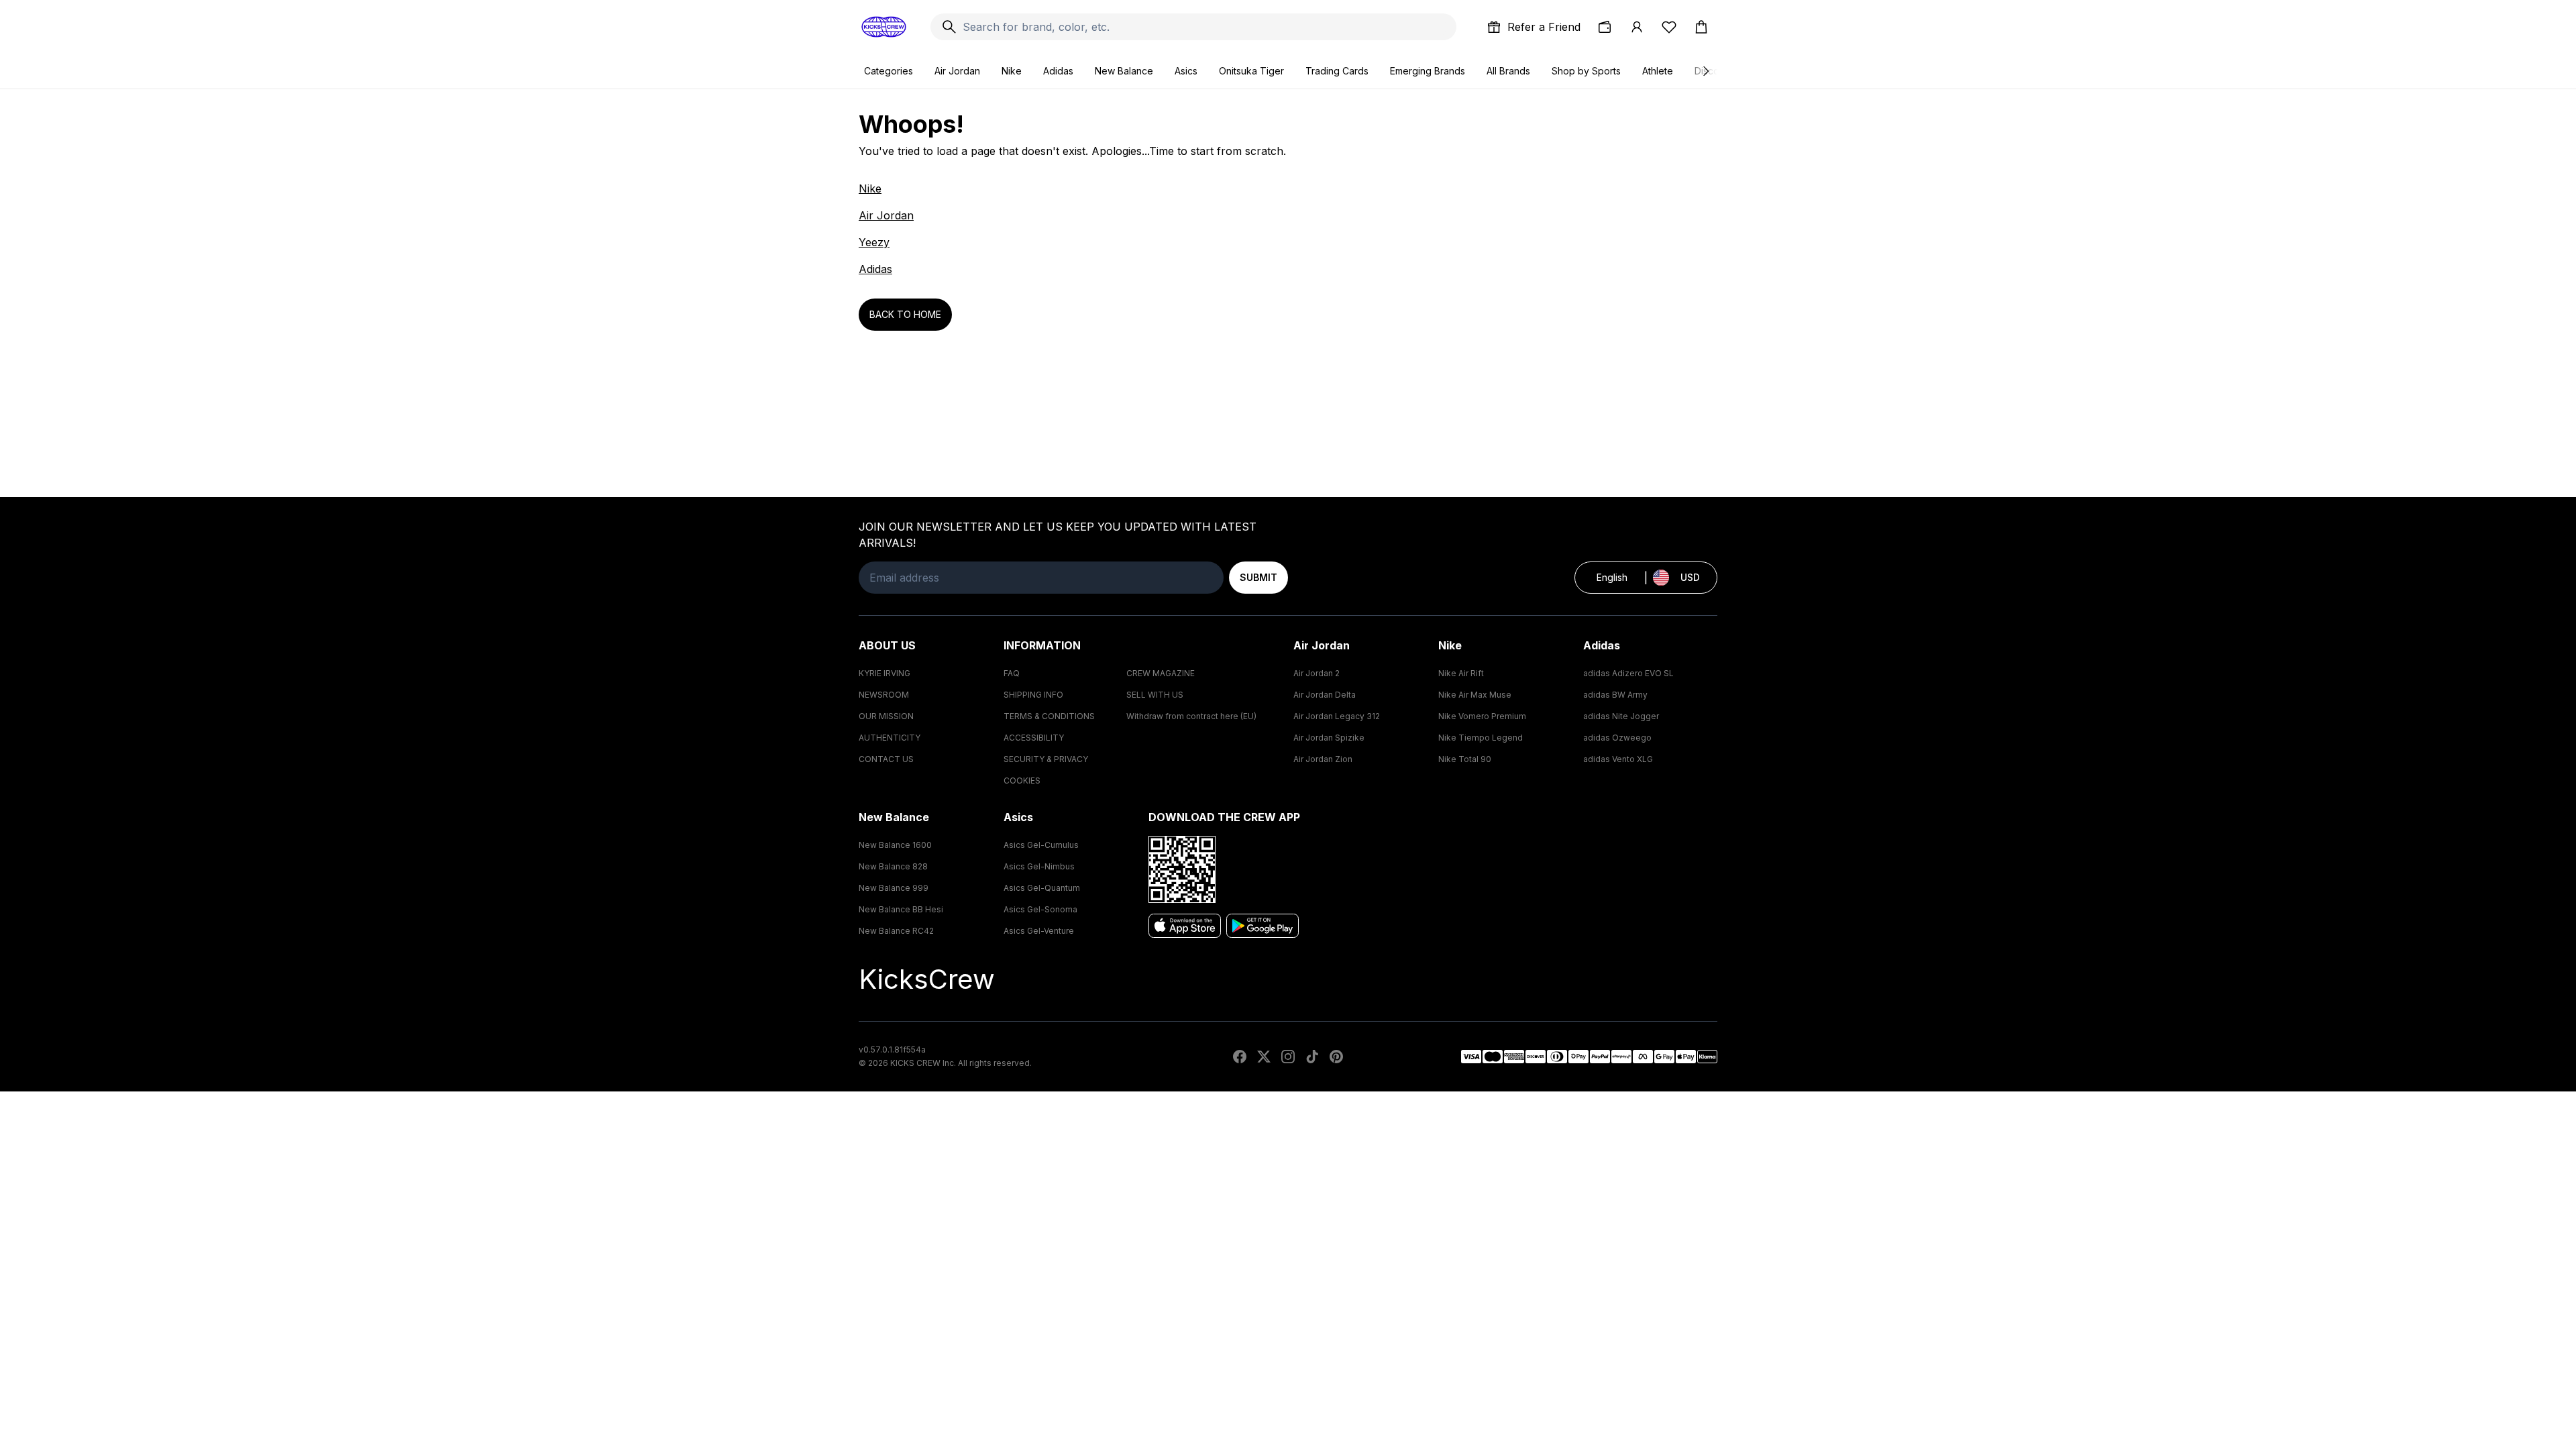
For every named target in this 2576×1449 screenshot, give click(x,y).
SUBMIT (1258, 577)
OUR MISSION (886, 716)
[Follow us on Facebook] (1240, 1057)
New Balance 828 (893, 866)
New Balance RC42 (896, 931)
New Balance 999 (894, 888)
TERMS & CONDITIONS (1049, 716)
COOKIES (1022, 781)
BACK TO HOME (905, 314)
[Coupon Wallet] (1605, 27)
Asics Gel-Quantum (1042, 888)
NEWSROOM (884, 695)
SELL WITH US (1155, 695)
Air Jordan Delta (1325, 695)
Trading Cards (1337, 71)
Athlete (1658, 71)
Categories (889, 71)
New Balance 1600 (895, 845)
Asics (1186, 71)
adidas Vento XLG (1618, 759)
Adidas (1058, 71)
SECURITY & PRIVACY (1046, 759)
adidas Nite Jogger (1621, 716)
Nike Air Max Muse (1475, 695)
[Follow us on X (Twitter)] (1264, 1057)
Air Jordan (957, 71)
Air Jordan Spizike (1329, 738)
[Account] (1637, 27)
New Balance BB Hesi (901, 909)
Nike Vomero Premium (1482, 716)
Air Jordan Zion (1323, 759)
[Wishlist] (1669, 27)
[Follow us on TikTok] (1312, 1057)
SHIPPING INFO (1033, 695)
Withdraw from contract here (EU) (1191, 716)
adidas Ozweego (1617, 738)
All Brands (1508, 71)
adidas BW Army (1615, 695)
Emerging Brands (1428, 71)
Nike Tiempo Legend (1481, 738)
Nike (1012, 71)
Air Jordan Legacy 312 (1337, 716)
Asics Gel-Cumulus (1041, 845)
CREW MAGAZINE (1161, 673)
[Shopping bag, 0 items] (1701, 27)
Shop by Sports (1586, 71)
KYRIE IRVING (884, 673)
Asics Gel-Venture (1039, 931)
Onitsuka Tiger (1251, 71)
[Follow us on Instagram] (1288, 1057)
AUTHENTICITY (890, 738)
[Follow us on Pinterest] (1336, 1057)
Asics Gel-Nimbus (1039, 866)
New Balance (1124, 71)
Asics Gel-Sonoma (1040, 909)
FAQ (1012, 673)
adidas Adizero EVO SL (1628, 673)
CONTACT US (886, 759)
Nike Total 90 (1465, 759)
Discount (1714, 71)
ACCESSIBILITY (1034, 738)
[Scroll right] (1705, 71)
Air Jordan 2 (1317, 673)
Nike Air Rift (1461, 673)
